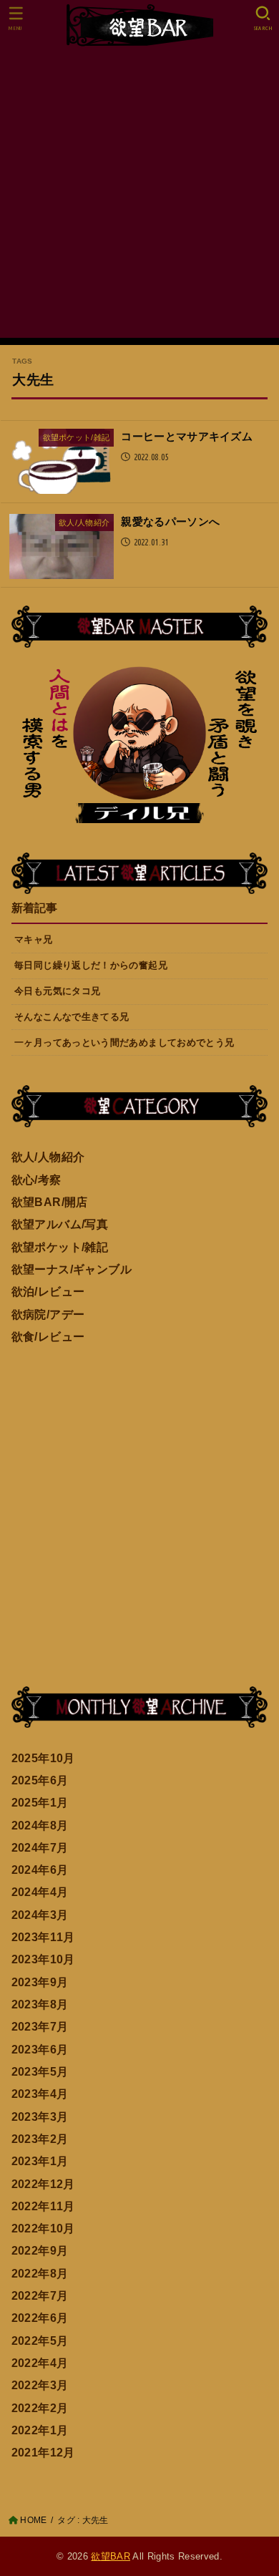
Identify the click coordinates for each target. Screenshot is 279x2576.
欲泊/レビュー (48, 1291)
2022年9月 (40, 2250)
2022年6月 (40, 2318)
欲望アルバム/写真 (60, 1224)
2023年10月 (43, 1959)
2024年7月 (40, 1847)
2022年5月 (40, 2341)
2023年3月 (40, 2116)
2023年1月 (40, 2161)
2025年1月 (40, 1802)
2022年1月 (40, 2430)
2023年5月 (40, 2071)
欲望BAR (111, 2556)
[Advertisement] (139, 198)
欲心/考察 (36, 1180)
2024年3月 (40, 1915)
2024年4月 (40, 1892)
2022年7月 (40, 2295)
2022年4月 (40, 2363)
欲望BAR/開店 (50, 1202)
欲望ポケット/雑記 (60, 1247)
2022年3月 (40, 2385)
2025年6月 (40, 1780)
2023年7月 (40, 2026)
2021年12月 (43, 2452)
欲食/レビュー (48, 1336)
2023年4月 (40, 2094)
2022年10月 (43, 2228)
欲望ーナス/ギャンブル (72, 1269)
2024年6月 (40, 1870)
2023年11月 (43, 1937)
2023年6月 (40, 2049)
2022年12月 (43, 2184)
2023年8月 (40, 2004)
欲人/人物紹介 (48, 1157)
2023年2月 (40, 2139)
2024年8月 (40, 1825)
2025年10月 (43, 1758)
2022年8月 (40, 2273)
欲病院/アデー (48, 1314)
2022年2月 (40, 2408)
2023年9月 (40, 1982)
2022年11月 (43, 2206)
